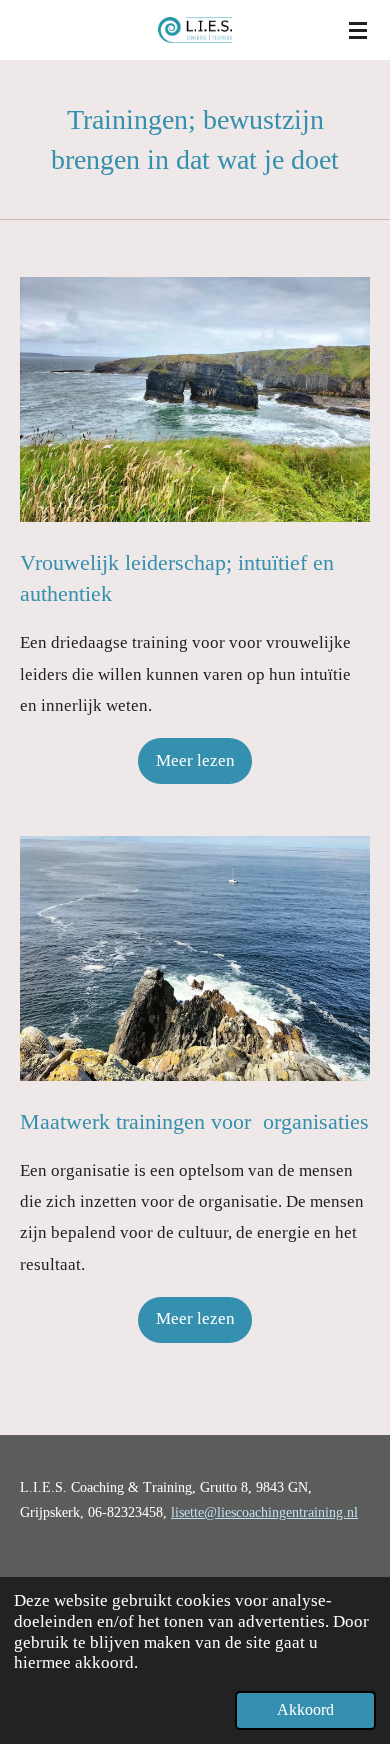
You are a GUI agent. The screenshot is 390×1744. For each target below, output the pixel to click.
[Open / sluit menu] (358, 30)
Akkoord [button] (305, 1709)
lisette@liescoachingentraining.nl (264, 1512)
